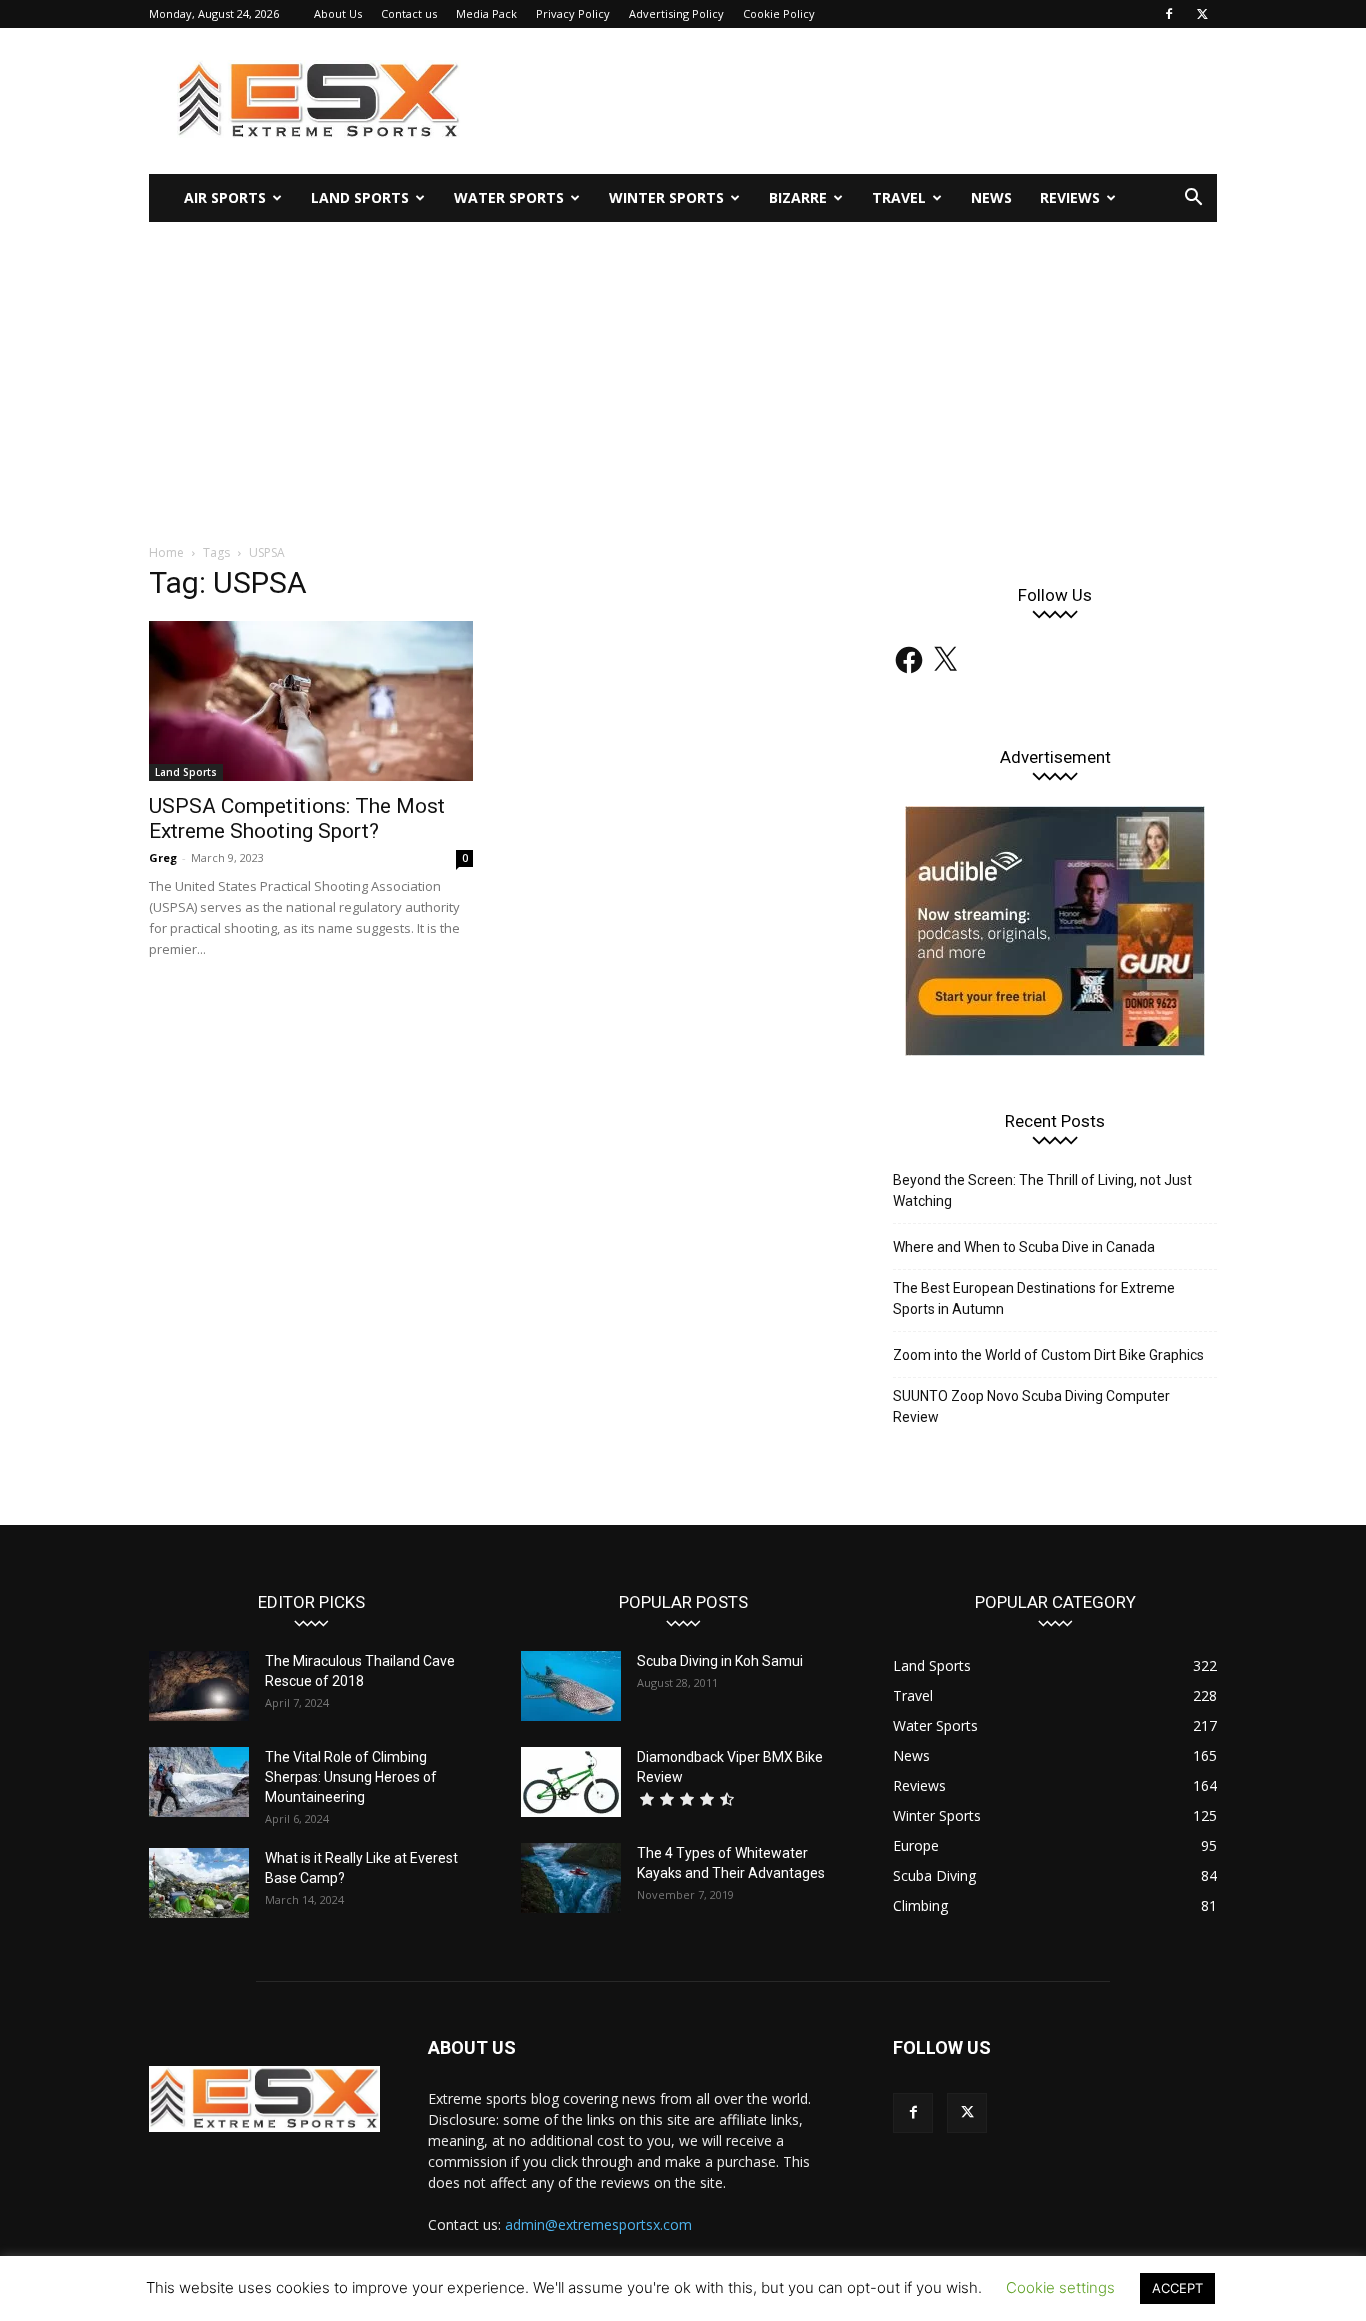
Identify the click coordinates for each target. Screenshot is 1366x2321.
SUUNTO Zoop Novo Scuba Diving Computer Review (1031, 1406)
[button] (1193, 199)
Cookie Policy (779, 13)
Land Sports (360, 197)
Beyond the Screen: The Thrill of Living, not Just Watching (1042, 1190)
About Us (338, 13)
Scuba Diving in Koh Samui (720, 1661)
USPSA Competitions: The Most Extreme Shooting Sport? (297, 818)
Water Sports (509, 197)
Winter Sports (666, 197)
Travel (899, 197)
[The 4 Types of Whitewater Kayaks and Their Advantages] (571, 1878)
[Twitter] (1202, 14)
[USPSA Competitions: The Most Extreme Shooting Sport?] (311, 701)
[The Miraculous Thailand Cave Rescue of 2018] (199, 1686)
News (991, 197)
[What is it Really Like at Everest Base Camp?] (199, 1883)
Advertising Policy (676, 13)
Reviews (1070, 197)
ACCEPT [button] (1177, 2288)
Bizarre (798, 197)
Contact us (409, 13)
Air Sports (225, 197)
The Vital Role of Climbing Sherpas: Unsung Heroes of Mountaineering (351, 1777)
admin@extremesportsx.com (598, 2224)
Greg (163, 857)
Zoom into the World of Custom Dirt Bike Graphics (1048, 1355)
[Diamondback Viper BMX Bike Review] (571, 1782)
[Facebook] (1169, 14)
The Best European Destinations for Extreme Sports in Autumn (1034, 1298)
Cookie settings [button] (1060, 2287)
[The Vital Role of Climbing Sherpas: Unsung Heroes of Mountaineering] (199, 1782)
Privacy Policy (573, 13)
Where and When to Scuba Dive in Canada (1024, 1247)
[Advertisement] (683, 372)
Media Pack (486, 13)
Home (166, 552)
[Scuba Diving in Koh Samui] (571, 1686)
